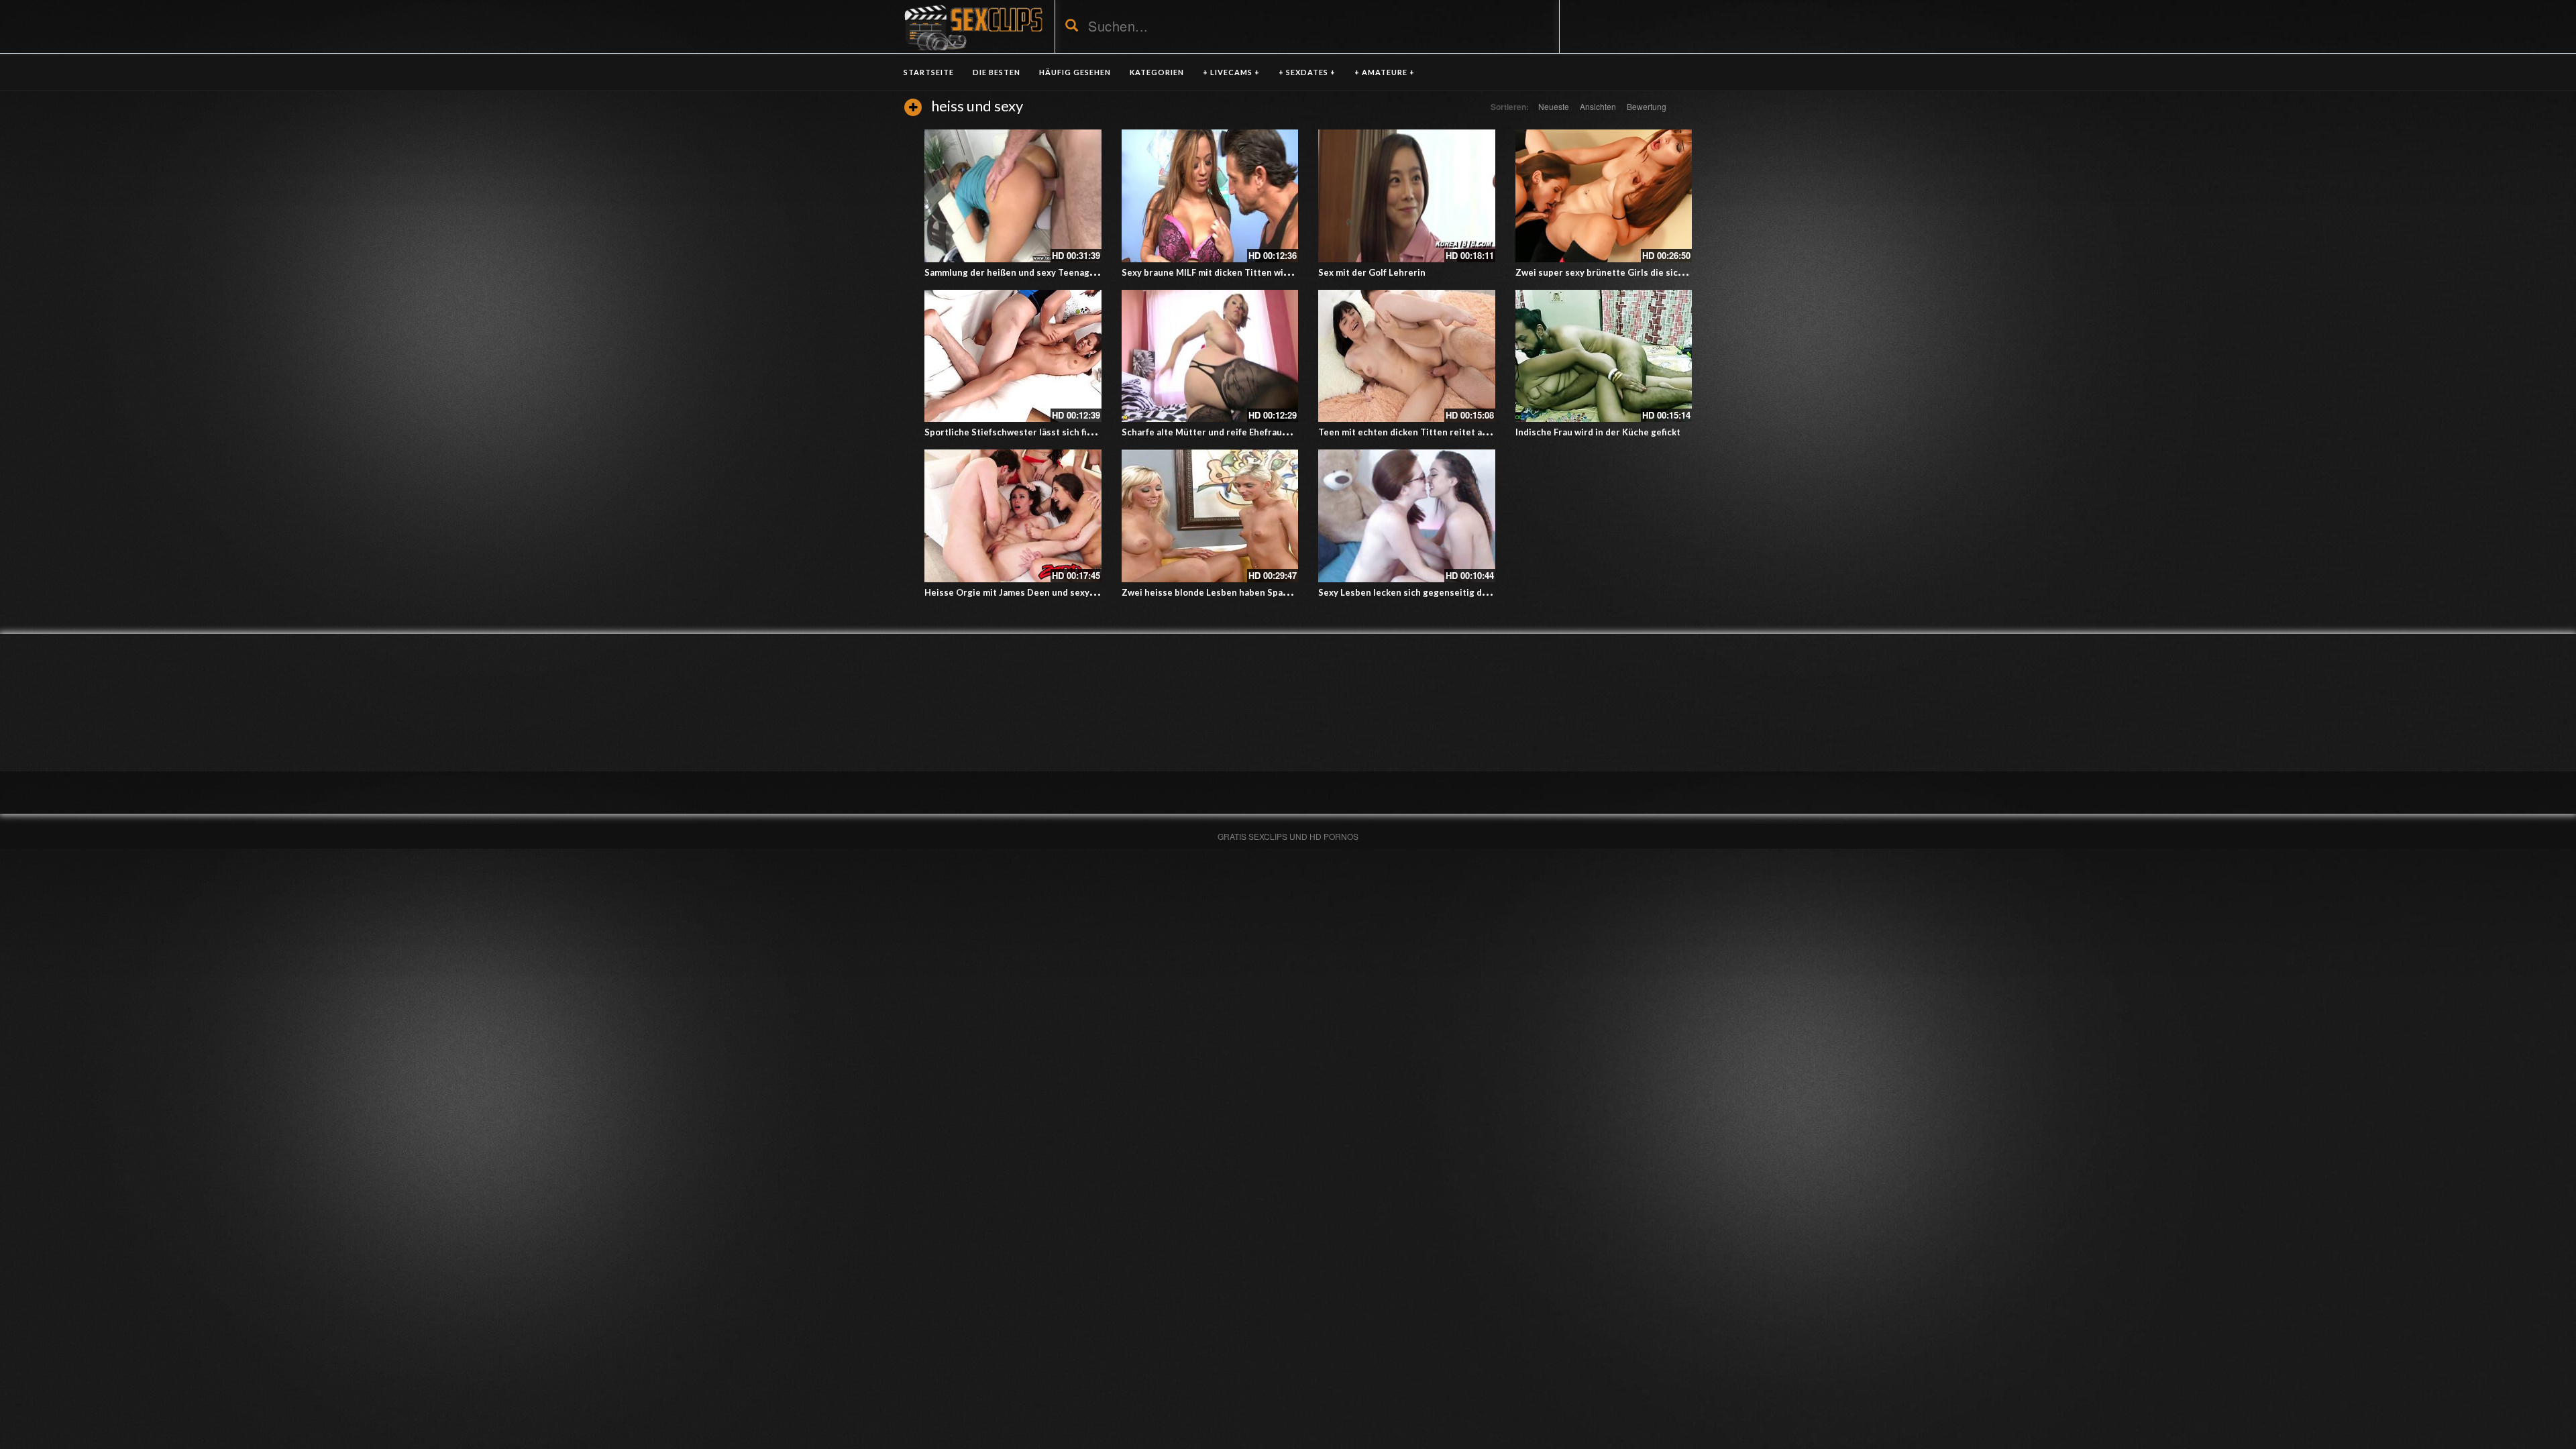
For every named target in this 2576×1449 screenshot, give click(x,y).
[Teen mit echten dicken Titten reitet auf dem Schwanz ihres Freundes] (1407, 356)
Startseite (929, 72)
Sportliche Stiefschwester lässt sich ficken (1016, 432)
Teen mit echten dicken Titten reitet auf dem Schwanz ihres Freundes (1467, 432)
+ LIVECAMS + (1231, 72)
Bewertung (1647, 106)
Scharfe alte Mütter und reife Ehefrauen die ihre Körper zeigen (1256, 432)
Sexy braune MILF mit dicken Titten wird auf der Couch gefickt (1253, 272)
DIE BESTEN (997, 72)
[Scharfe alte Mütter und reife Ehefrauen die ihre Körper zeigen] (1210, 356)
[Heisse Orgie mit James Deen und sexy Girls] (1013, 516)
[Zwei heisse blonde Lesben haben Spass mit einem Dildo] (1210, 516)
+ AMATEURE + (1385, 72)
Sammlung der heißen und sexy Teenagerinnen (1024, 272)
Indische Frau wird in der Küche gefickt (1598, 432)
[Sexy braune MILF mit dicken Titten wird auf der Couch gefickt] (1210, 196)
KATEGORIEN (1157, 72)
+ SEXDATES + (1307, 72)
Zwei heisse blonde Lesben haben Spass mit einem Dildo (1241, 592)
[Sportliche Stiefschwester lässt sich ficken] (1013, 356)
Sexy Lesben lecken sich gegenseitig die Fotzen (1420, 592)
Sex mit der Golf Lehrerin (1372, 272)
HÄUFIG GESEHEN (1075, 72)
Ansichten (1598, 106)
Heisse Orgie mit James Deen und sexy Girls (1018, 592)
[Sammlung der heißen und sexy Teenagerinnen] (1013, 196)
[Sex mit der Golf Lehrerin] (1407, 196)
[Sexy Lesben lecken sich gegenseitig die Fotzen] (1407, 516)
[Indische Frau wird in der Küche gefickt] (1604, 356)
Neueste (1554, 106)
